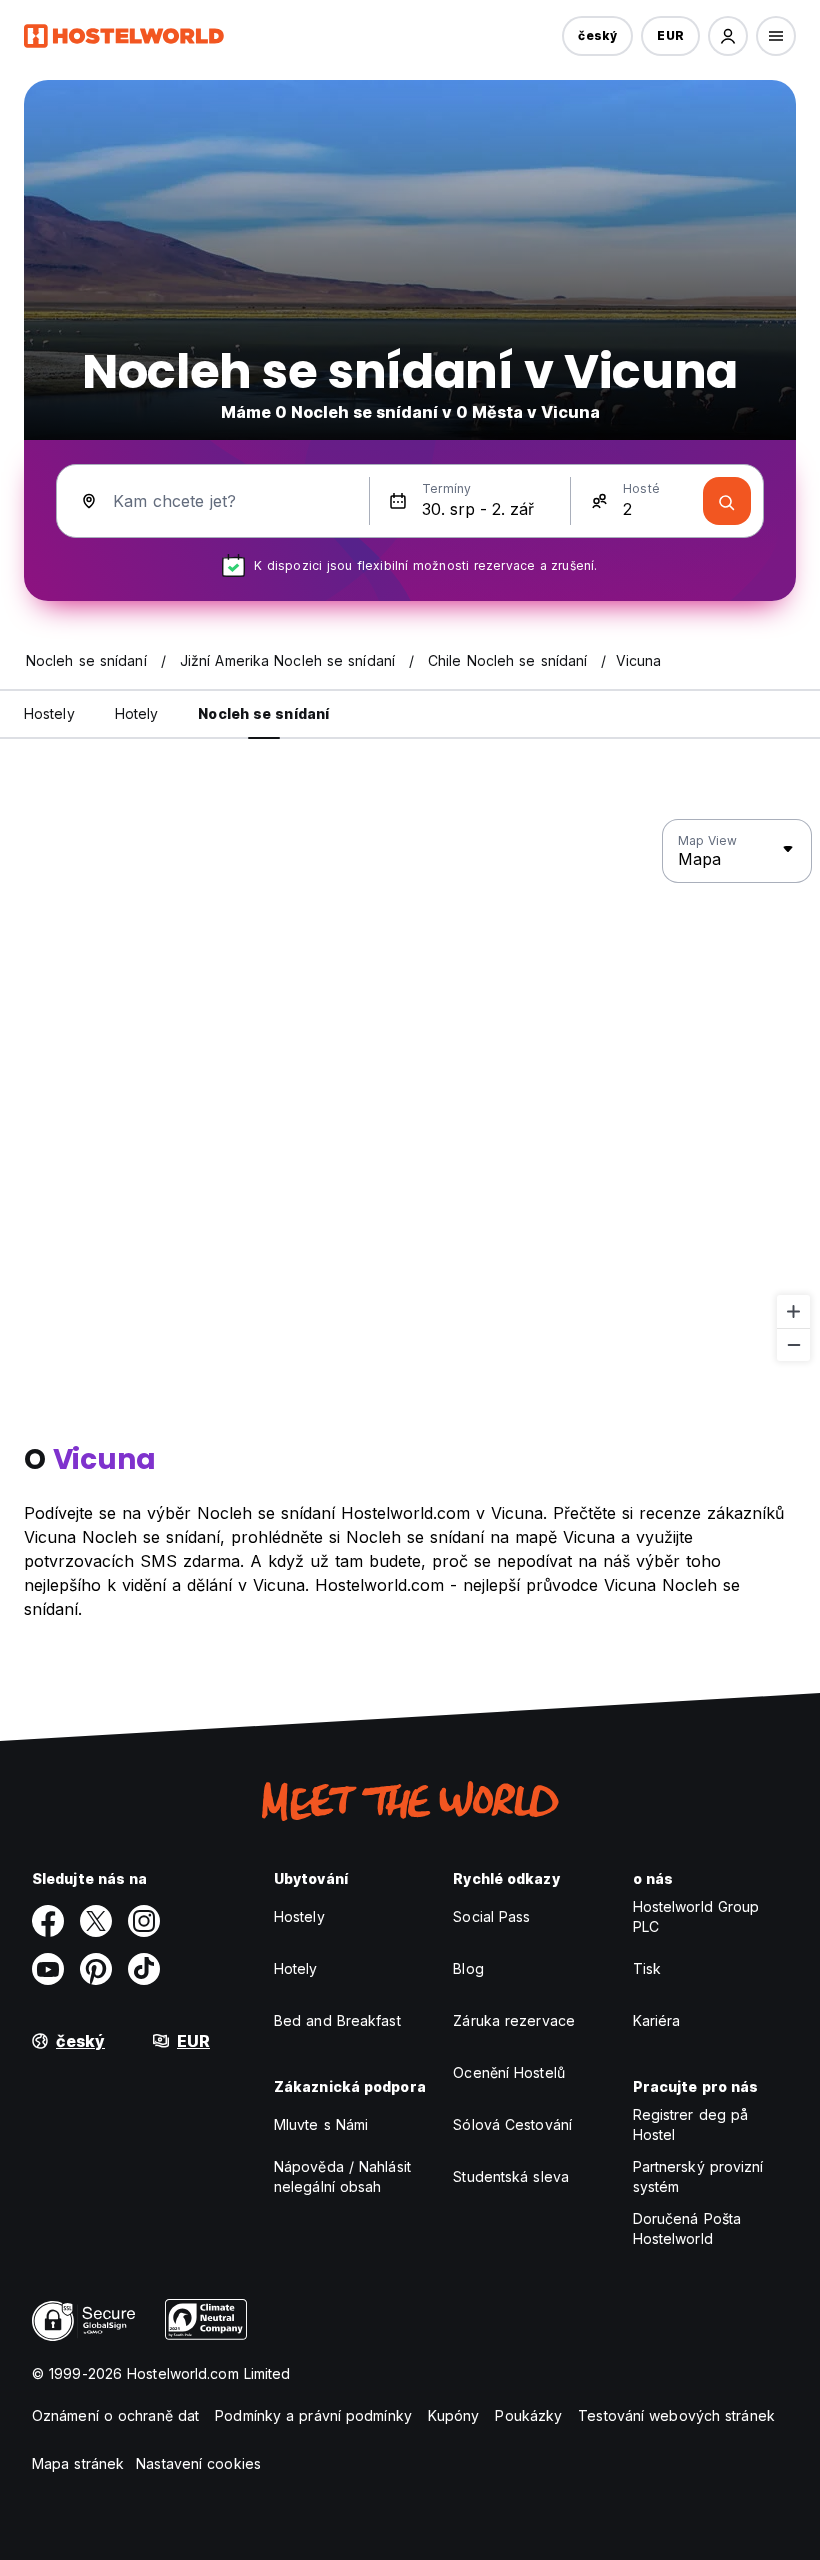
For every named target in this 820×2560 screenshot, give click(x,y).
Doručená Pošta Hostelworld (687, 2228)
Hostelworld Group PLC (696, 1916)
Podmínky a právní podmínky (313, 2415)
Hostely (299, 1916)
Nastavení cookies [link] (198, 2463)
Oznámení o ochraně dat (115, 2415)
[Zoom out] (793, 1344)
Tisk (647, 1968)
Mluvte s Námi (321, 2124)
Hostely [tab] (49, 713)
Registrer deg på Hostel (691, 2124)
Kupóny (454, 2415)
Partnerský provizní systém (698, 2176)
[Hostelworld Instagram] (144, 1921)
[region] (410, 1091)
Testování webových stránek (676, 2415)
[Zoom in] (793, 1311)
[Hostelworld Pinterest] (96, 1969)
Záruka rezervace (514, 2020)
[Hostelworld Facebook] (48, 1921)
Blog (468, 1968)
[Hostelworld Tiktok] (144, 1969)
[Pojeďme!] (727, 501)
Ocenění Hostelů (509, 2072)
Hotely (296, 1968)
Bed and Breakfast (337, 2020)
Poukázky (528, 2415)
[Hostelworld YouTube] (48, 1969)
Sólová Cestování (512, 2124)
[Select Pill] (728, 36)
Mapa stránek (78, 2463)
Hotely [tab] (137, 713)
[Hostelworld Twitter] (96, 1921)
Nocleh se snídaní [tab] (263, 713)
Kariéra (657, 2020)
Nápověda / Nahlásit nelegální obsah (342, 2176)
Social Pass (491, 1916)
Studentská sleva (511, 2176)
